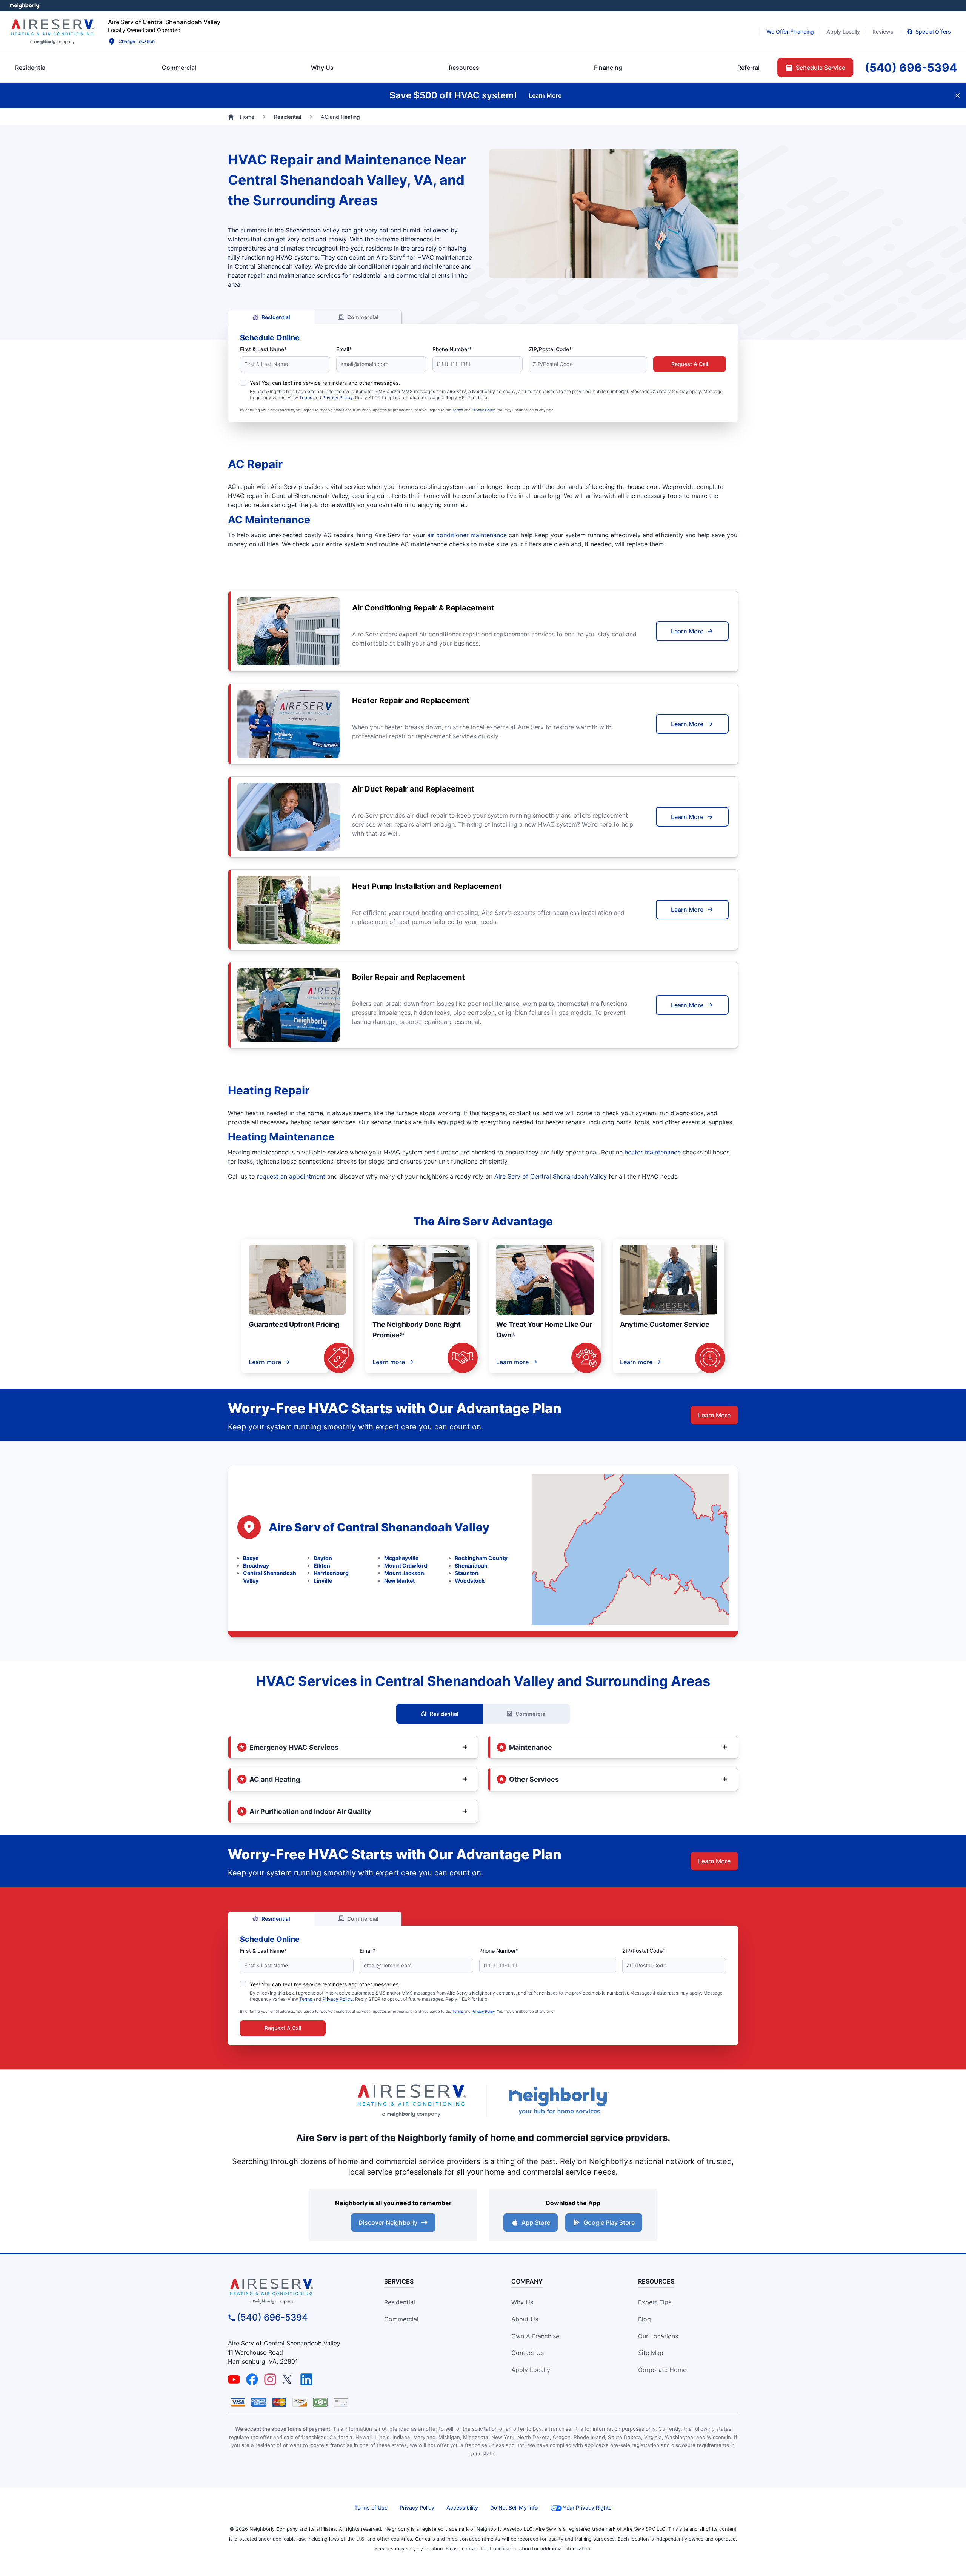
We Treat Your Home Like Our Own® (544, 1330)
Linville (323, 1581)
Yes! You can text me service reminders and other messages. (325, 383)
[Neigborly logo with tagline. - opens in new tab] (558, 2101)
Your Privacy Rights (587, 2508)
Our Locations (658, 2336)
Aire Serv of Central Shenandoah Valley (551, 1176)
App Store (536, 2222)
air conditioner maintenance (466, 535)
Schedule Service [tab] (821, 68)
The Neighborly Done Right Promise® (417, 1330)
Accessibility (462, 2508)
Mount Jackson (404, 1573)
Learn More (687, 631)
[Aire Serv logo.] (52, 32)
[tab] (322, 68)
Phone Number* (452, 349)
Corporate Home (662, 2370)
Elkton (322, 1565)
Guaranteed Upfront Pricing (294, 1324)
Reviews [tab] (883, 32)
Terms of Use (371, 2508)
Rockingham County (481, 1558)
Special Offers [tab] (933, 32)
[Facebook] (252, 2379)
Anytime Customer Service (665, 1324)
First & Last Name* (263, 349)
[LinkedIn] (306, 2379)
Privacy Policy (338, 397)
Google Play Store (609, 2222)
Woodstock (470, 1581)
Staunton (467, 1573)
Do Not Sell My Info (514, 2508)
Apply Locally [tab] (843, 32)
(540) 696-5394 (272, 2317)
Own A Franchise (535, 2336)
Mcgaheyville (401, 1558)
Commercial (363, 317)
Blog (645, 2319)
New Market (399, 1581)
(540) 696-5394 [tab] (911, 68)
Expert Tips (655, 2302)
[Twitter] (288, 2379)
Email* (344, 349)
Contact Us (528, 2353)
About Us (525, 2319)
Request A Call (690, 364)
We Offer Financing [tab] (790, 32)
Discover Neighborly (388, 2222)
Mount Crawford (406, 1565)
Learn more (265, 1362)
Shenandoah (471, 1565)
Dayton (323, 1558)
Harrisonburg (331, 1573)
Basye (251, 1558)
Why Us (522, 2302)
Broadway (256, 1565)
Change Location (137, 41)
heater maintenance (652, 1152)
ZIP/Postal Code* (550, 349)
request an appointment (290, 1176)
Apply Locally (531, 2370)
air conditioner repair (378, 266)
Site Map (651, 2353)
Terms (306, 397)
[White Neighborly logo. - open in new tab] (25, 6)
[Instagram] (270, 2379)
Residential (276, 317)
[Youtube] (234, 2379)
